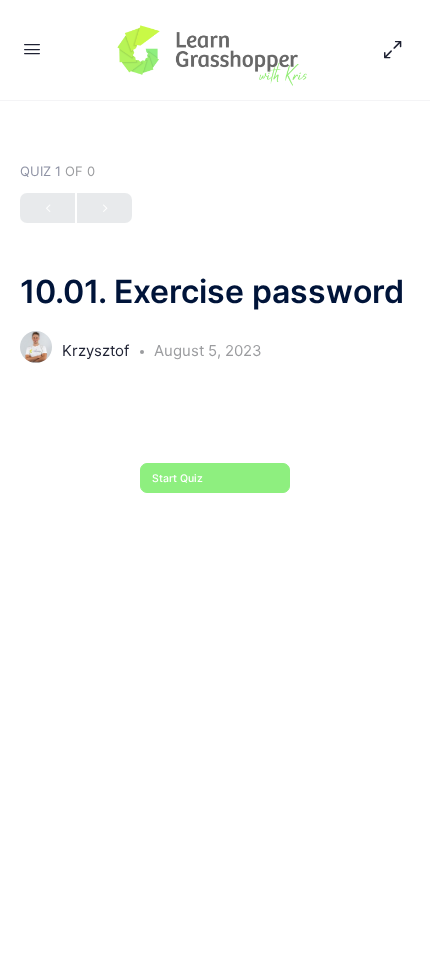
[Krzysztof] (36, 352)
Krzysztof (97, 350)
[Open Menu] (32, 48)
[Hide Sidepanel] (388, 50)
